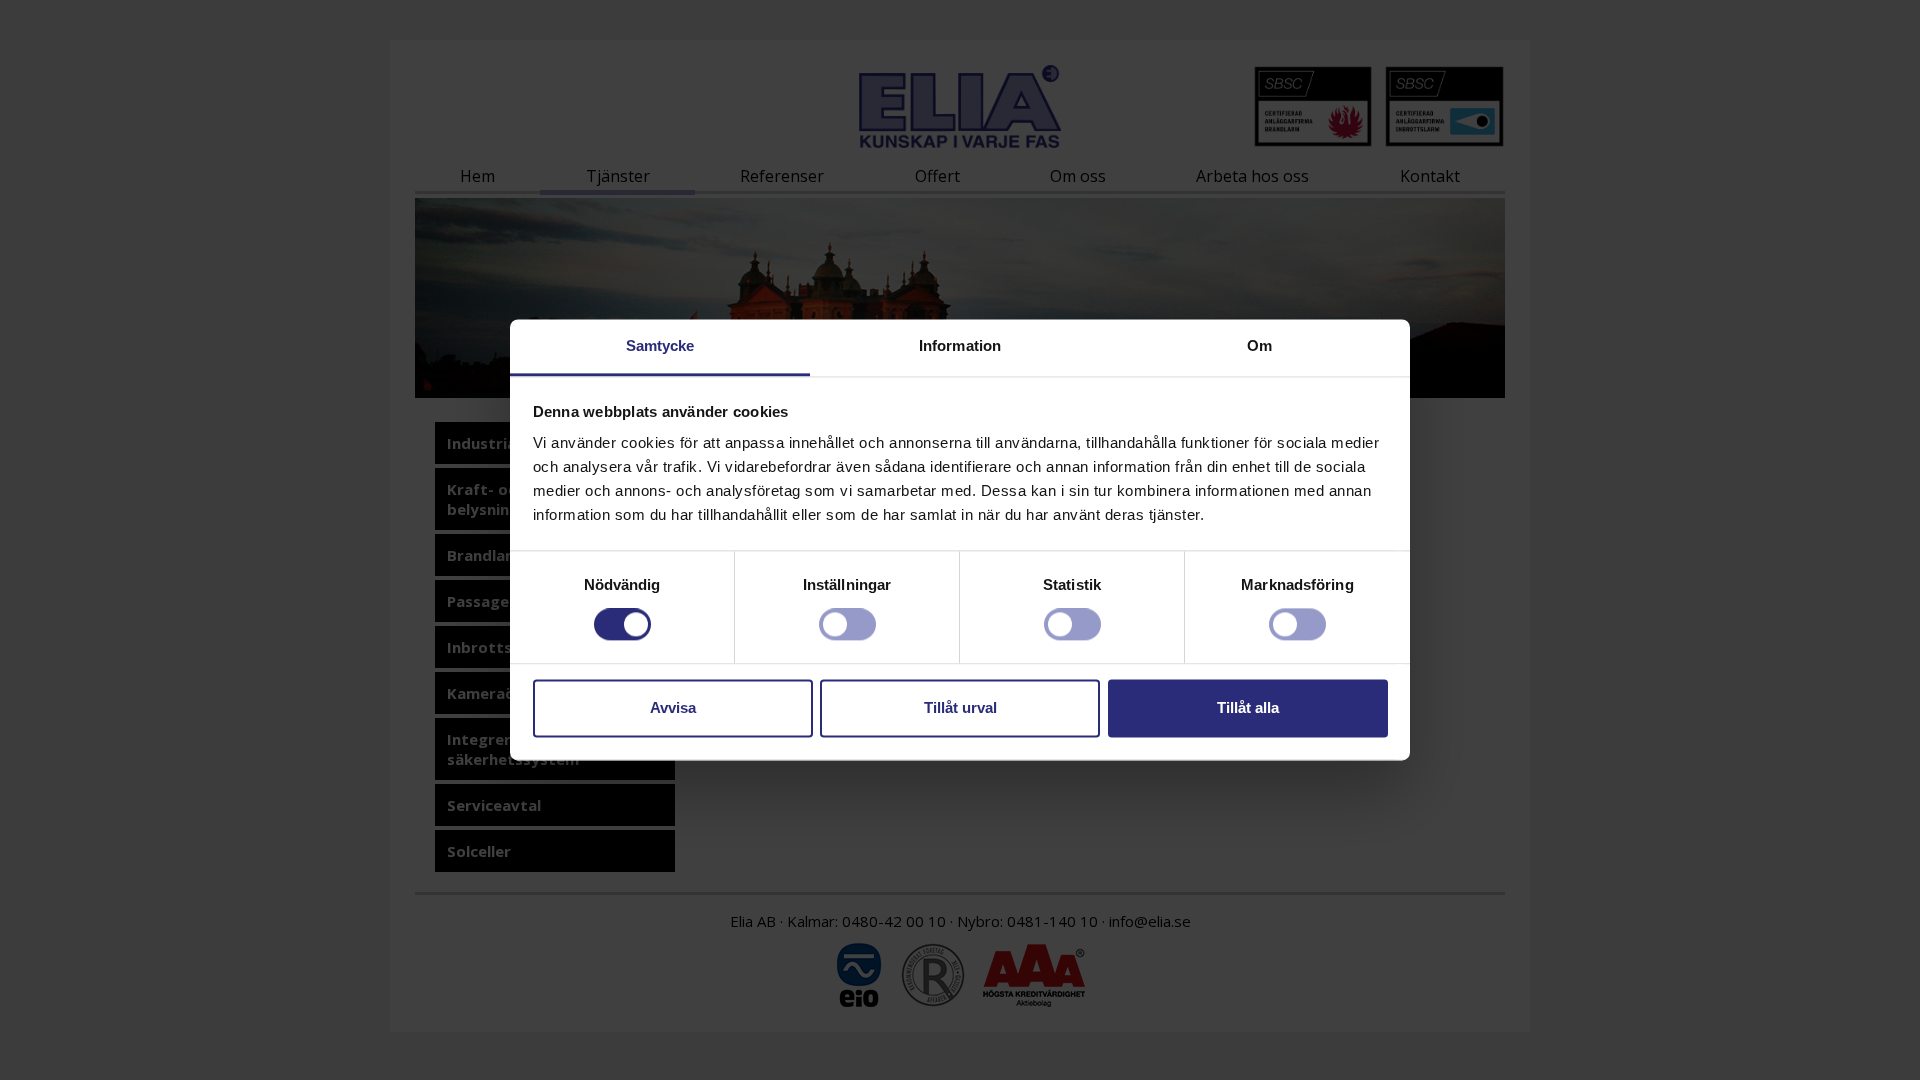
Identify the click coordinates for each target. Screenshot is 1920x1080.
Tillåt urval (960, 707)
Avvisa (673, 707)
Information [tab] (960, 345)
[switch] (847, 625)
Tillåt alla (1248, 707)
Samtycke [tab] (660, 345)
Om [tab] (1259, 345)
